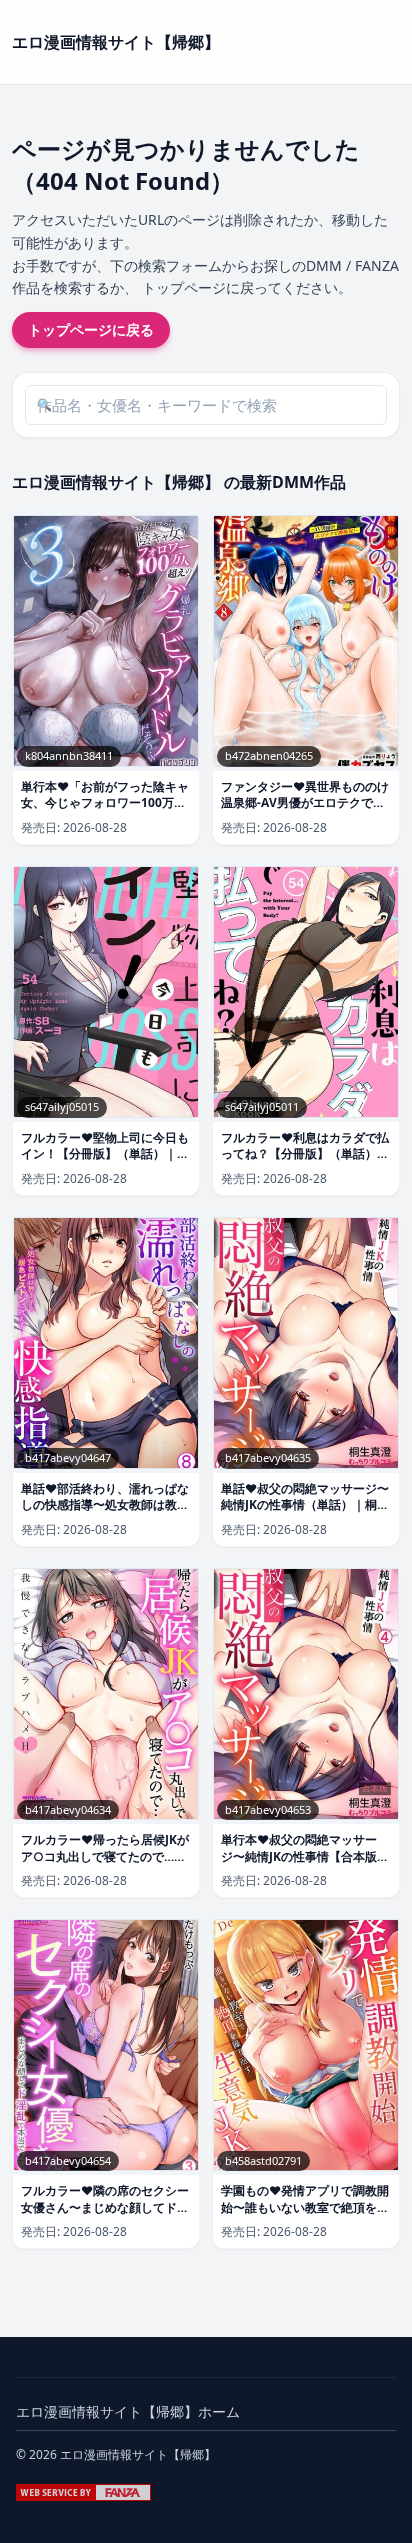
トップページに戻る (91, 329)
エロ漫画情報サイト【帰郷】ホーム (128, 2411)
